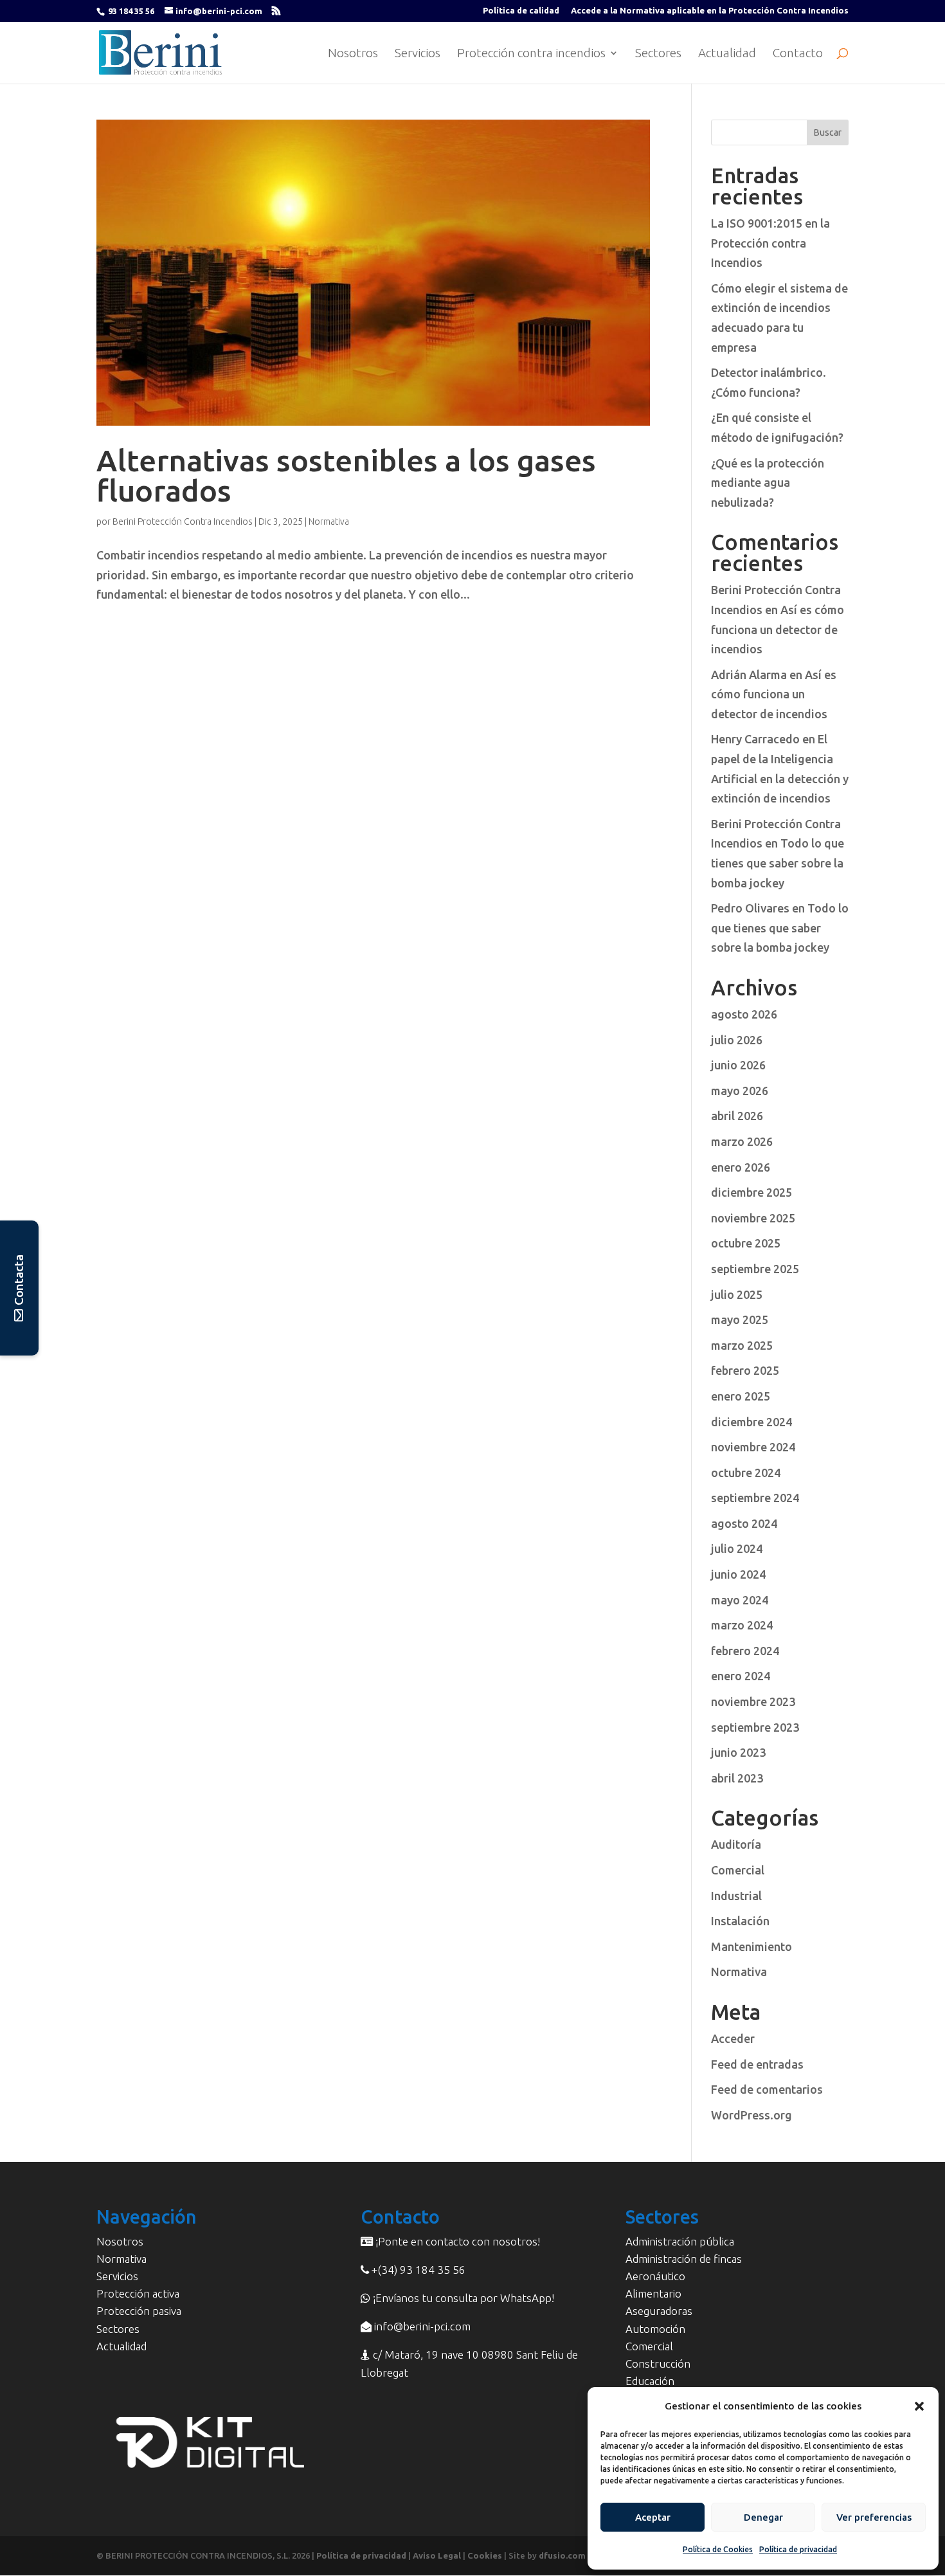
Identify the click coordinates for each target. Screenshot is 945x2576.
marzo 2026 (742, 1141)
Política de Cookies (718, 2549)
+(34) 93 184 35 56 (417, 2270)
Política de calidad (521, 11)
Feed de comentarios (767, 2089)
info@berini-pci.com (421, 2326)
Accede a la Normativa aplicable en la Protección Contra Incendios (710, 11)
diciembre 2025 (751, 1192)
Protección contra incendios (531, 54)
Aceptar (653, 2517)
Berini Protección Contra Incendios (183, 522)
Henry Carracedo (755, 739)
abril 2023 (737, 1778)
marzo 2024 (742, 1625)
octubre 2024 (746, 1473)
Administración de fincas (684, 2259)
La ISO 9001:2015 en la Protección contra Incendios (770, 243)
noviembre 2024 (753, 1447)
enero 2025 (741, 1396)
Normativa (329, 522)
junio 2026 (738, 1065)
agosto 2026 (744, 1014)
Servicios (418, 54)
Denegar (763, 2517)
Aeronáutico (655, 2276)
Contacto (798, 54)
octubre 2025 (746, 1243)
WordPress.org (751, 2115)
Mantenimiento (751, 1946)
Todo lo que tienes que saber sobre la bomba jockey (778, 863)
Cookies (485, 2555)
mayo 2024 (740, 1600)
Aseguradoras (659, 2311)
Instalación (740, 1921)
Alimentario (653, 2293)
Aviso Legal (437, 2555)
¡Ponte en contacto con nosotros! (456, 2241)
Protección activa (138, 2293)
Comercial (738, 1870)
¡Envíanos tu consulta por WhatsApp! (462, 2298)
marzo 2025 (742, 1345)
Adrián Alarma (749, 675)
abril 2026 (737, 1116)
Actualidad (727, 54)
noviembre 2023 (753, 1701)
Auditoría (736, 1844)
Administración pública (680, 2241)
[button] (919, 2406)
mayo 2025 (740, 1320)
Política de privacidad (798, 2549)
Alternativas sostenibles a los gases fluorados (346, 475)
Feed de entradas (757, 2064)
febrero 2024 (745, 1651)
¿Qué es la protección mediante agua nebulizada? (768, 483)
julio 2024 (737, 1548)
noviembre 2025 (753, 1218)
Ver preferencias (874, 2517)
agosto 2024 (744, 1523)
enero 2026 (741, 1167)
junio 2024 (738, 1574)
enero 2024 (741, 1676)
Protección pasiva (139, 2311)
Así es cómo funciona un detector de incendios (778, 629)
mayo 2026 (740, 1091)
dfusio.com (562, 2555)
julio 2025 (737, 1294)
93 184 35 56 (131, 11)
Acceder (733, 2038)
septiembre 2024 (755, 1498)
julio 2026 (737, 1040)
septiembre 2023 (755, 1727)
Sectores (658, 54)
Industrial (736, 1896)
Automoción (655, 2329)
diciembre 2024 (751, 1422)
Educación (650, 2381)
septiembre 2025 (755, 1269)
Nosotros (353, 54)
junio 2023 (738, 1752)
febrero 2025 (745, 1370)
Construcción (658, 2363)
